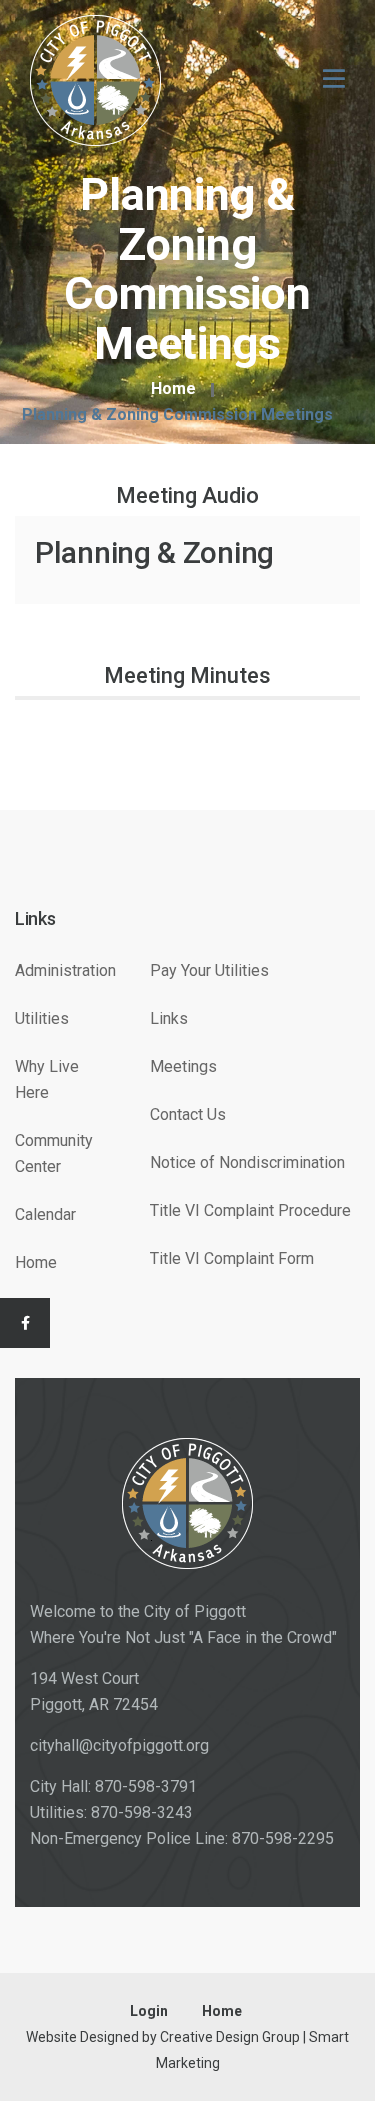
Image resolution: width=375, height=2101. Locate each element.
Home (173, 389)
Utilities (42, 1018)
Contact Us (188, 1114)
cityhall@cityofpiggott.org (119, 1745)
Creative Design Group (230, 2037)
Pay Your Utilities (209, 970)
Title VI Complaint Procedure (250, 1210)
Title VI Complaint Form (232, 1258)
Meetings (183, 1066)
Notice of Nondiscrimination (247, 1162)
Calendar (45, 1214)
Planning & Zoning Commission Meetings (177, 415)
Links (169, 1018)
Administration (65, 970)
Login (149, 2011)
